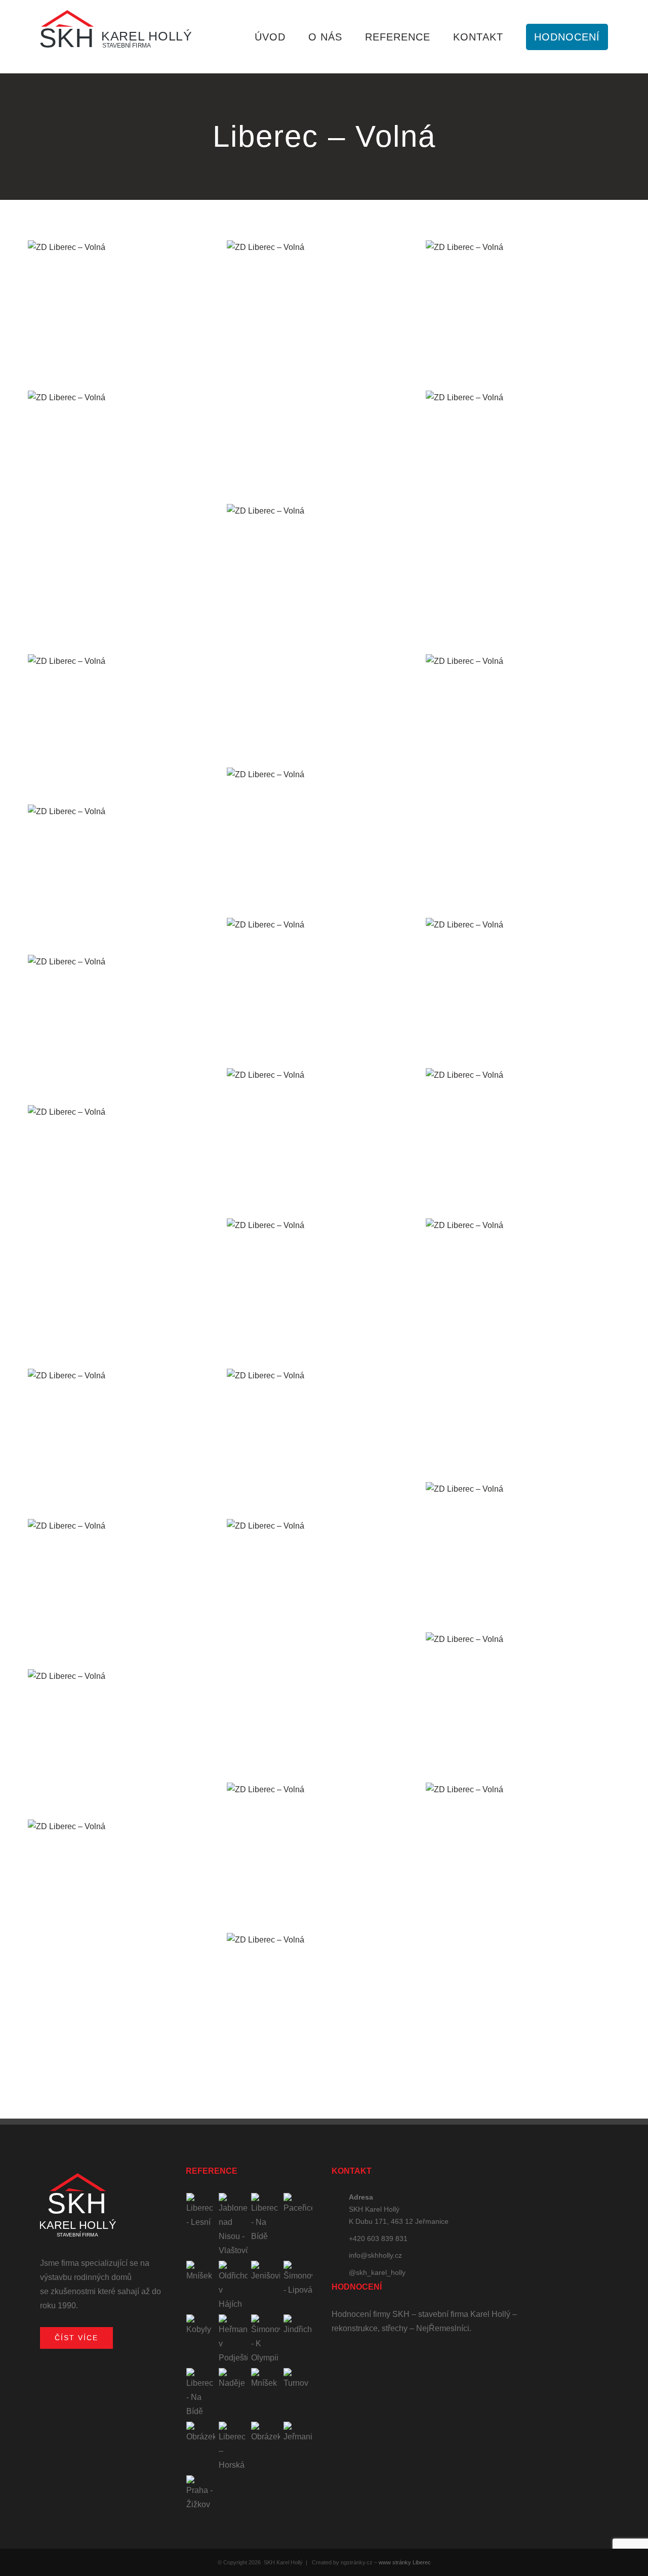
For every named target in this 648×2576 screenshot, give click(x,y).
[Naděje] (233, 2379)
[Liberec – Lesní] (201, 2211)
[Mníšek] (201, 2272)
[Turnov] (298, 2379)
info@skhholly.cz (375, 2255)
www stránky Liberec (405, 2562)
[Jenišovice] (266, 2272)
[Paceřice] (298, 2204)
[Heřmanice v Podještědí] (233, 2340)
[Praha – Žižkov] (201, 2494)
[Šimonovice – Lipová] (298, 2279)
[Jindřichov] (298, 2326)
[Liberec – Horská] (233, 2447)
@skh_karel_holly (377, 2272)
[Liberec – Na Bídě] (266, 2218)
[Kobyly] (201, 2326)
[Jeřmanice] (298, 2433)
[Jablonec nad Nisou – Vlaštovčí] (233, 2225)
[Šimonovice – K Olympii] (266, 2340)
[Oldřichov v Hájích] (233, 2286)
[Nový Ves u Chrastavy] (266, 2433)
